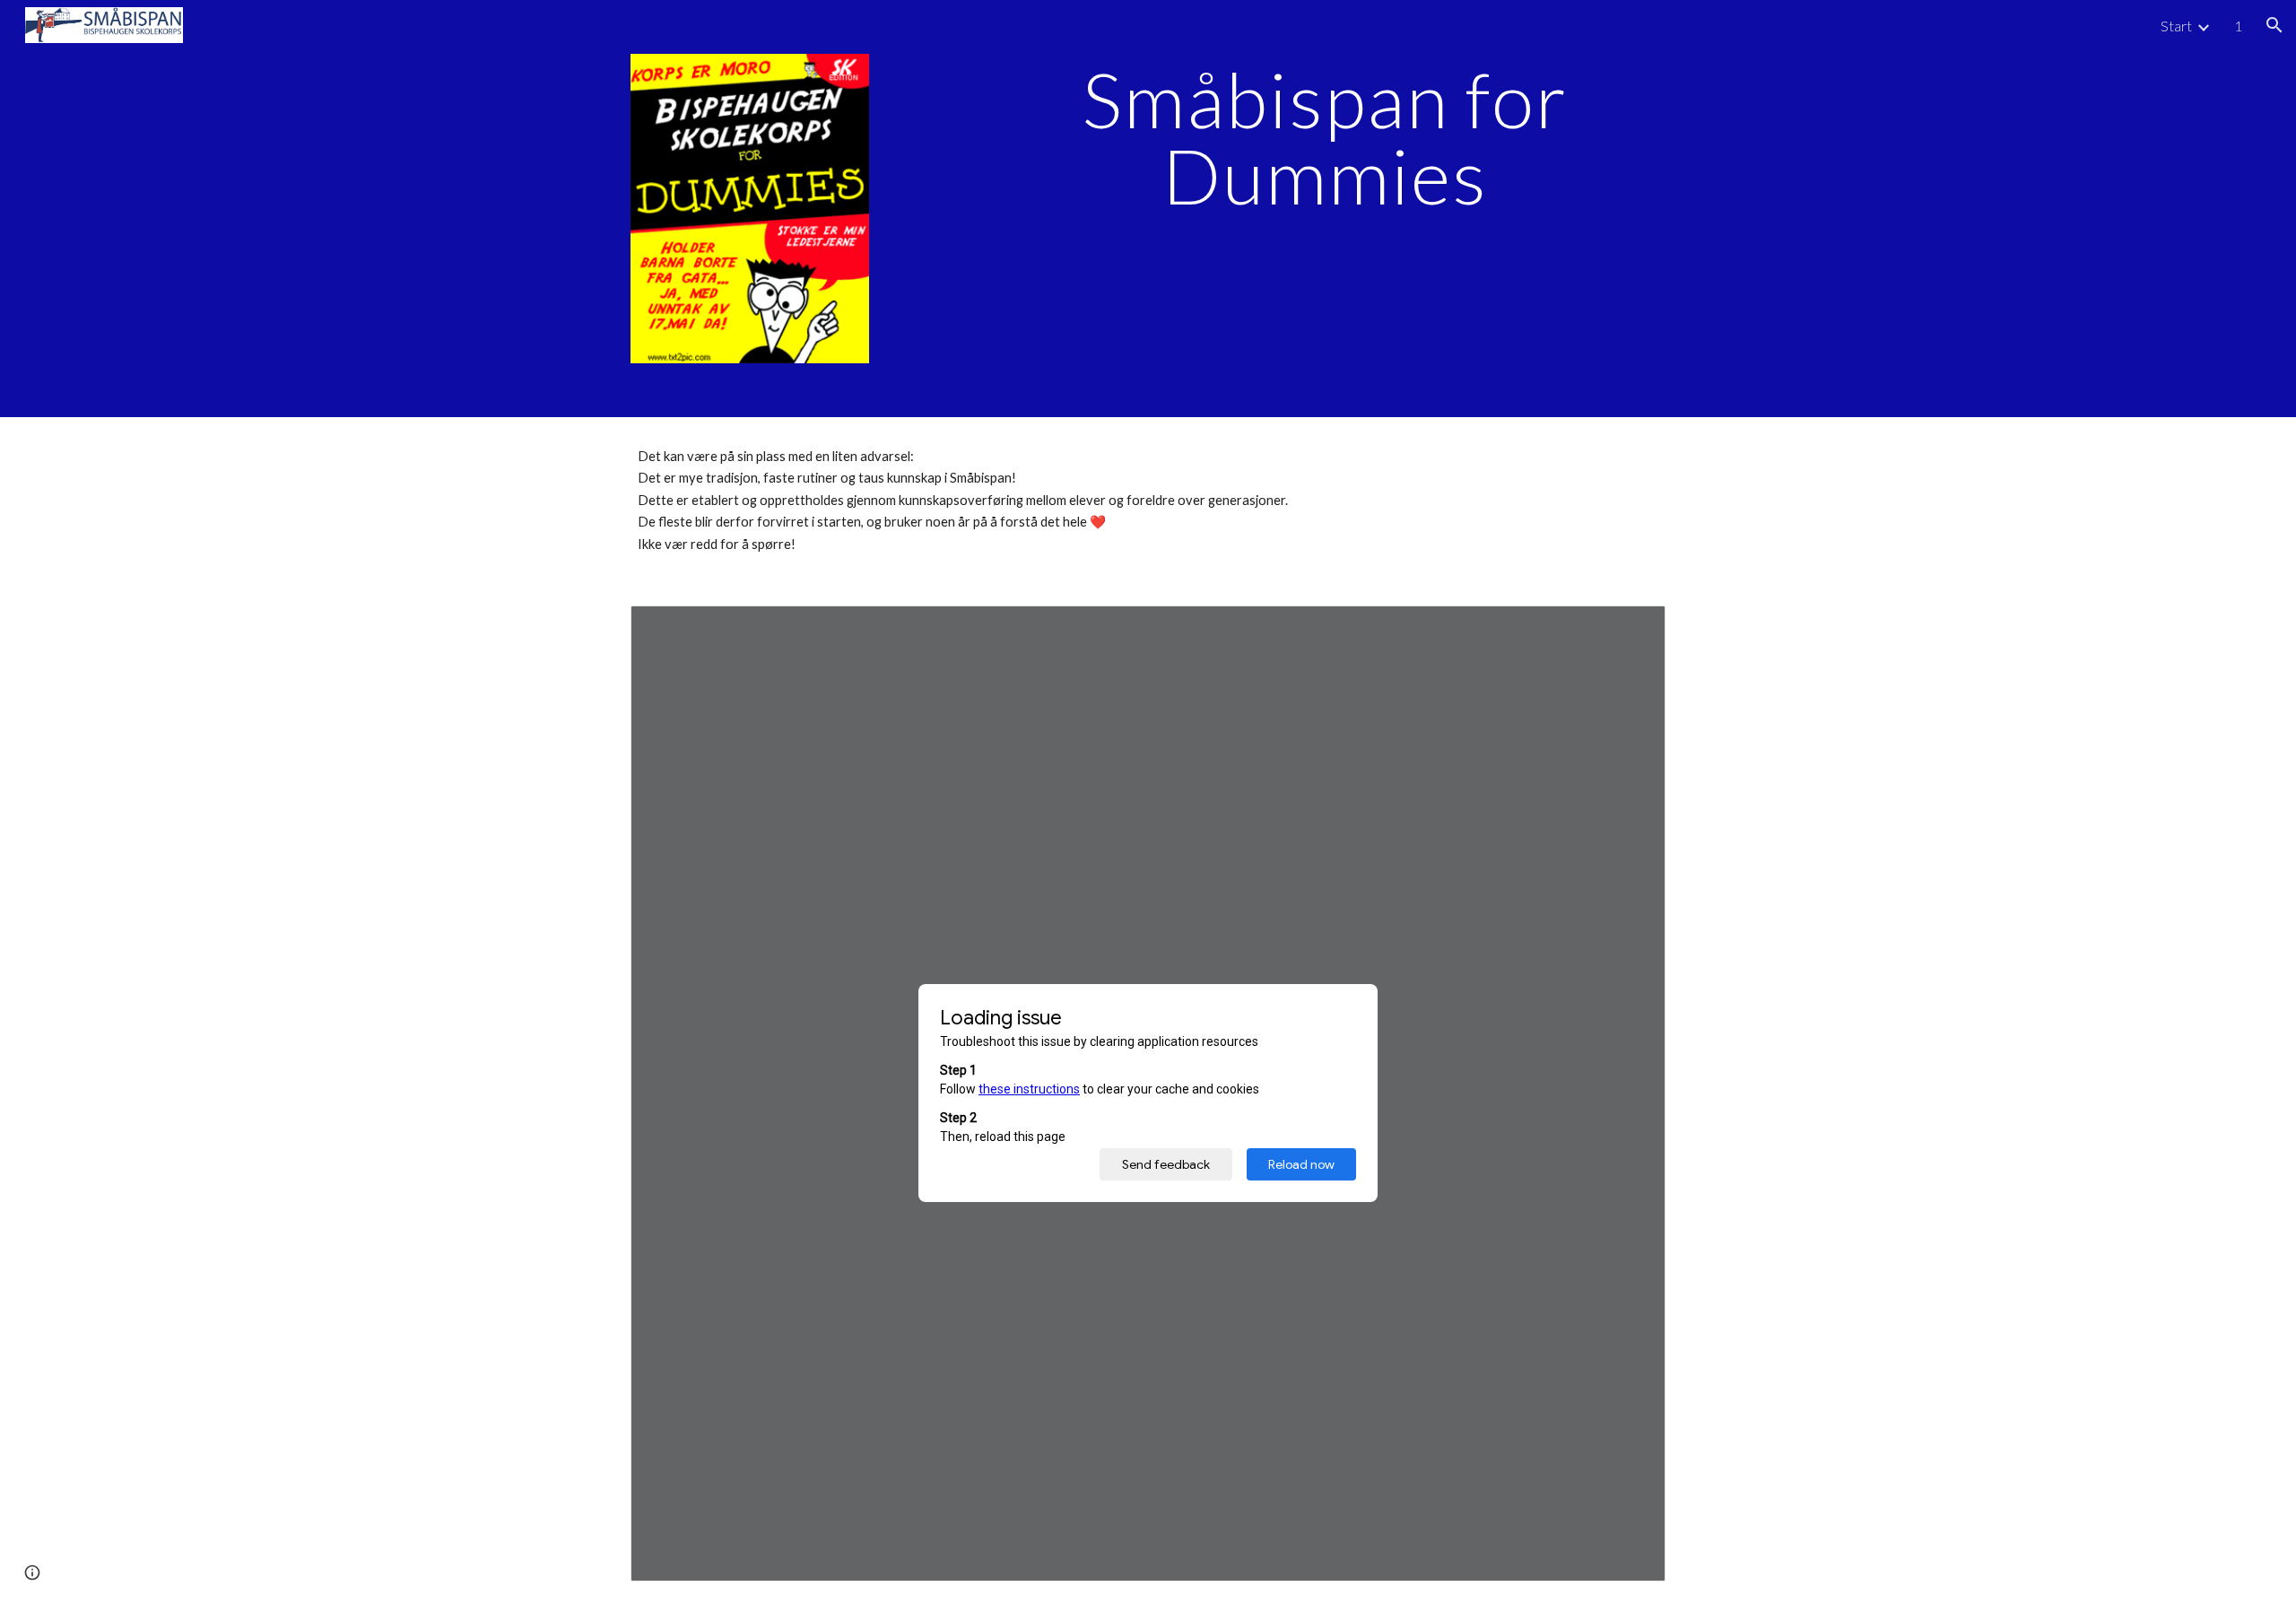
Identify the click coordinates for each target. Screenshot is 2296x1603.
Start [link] (2176, 26)
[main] (1325, 138)
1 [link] (2238, 26)
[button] (2274, 25)
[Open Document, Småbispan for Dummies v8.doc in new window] (1631, 629)
